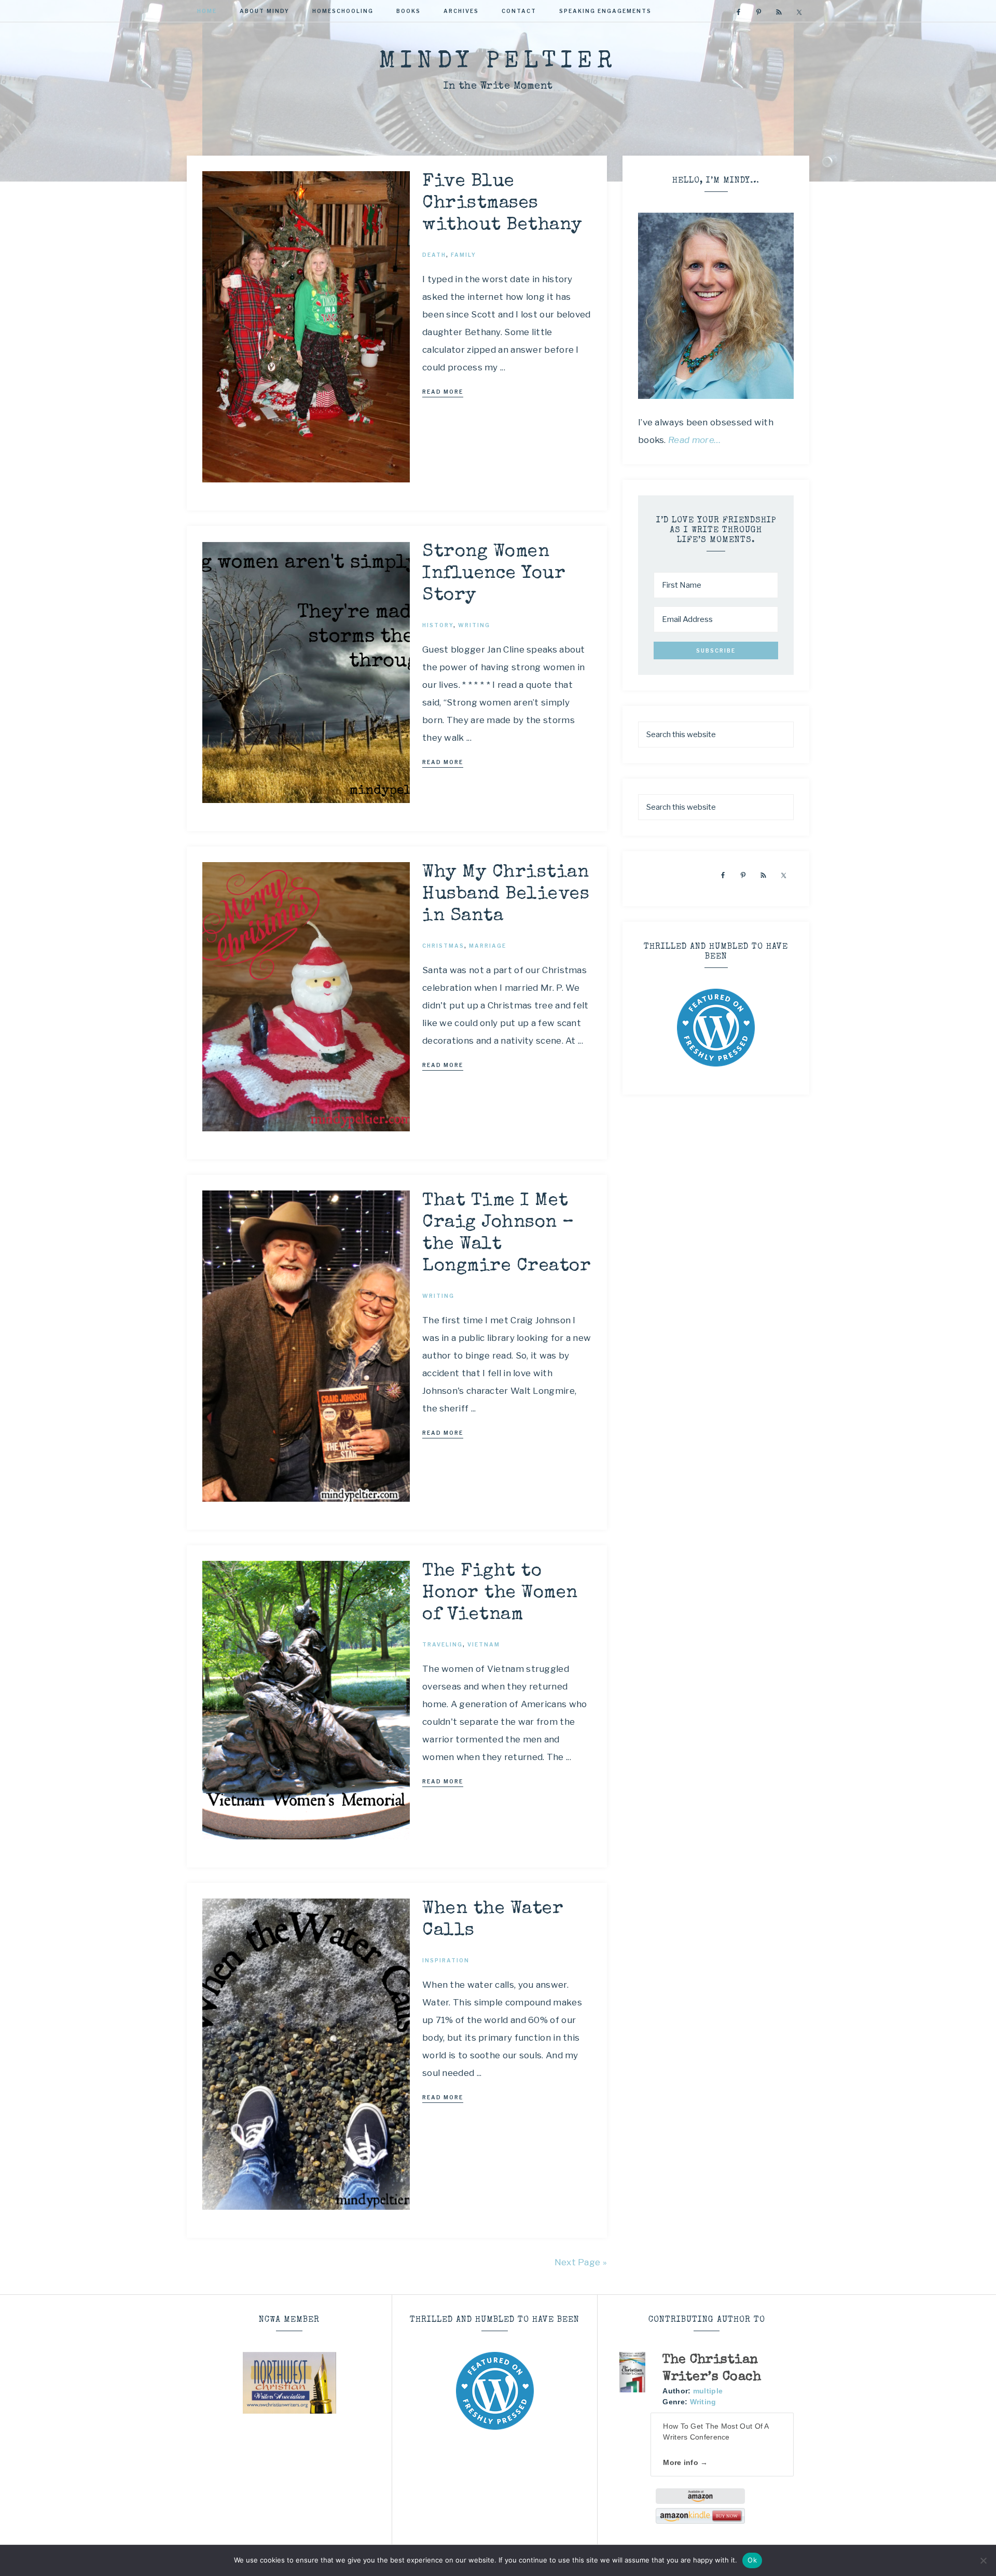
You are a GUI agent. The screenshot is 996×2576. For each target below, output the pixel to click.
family (464, 255)
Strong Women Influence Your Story (494, 574)
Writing (703, 2402)
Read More (443, 392)
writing (474, 625)
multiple (708, 2391)
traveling (442, 1644)
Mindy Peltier (498, 62)
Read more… (695, 440)
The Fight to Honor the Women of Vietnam (500, 1593)
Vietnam (484, 1644)
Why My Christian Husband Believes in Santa (506, 895)
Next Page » (581, 2262)
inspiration (446, 1960)
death (434, 255)
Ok (752, 2560)
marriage (488, 946)
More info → (685, 2462)
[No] (983, 2560)
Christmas (443, 946)
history (438, 625)
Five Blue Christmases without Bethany (502, 204)
